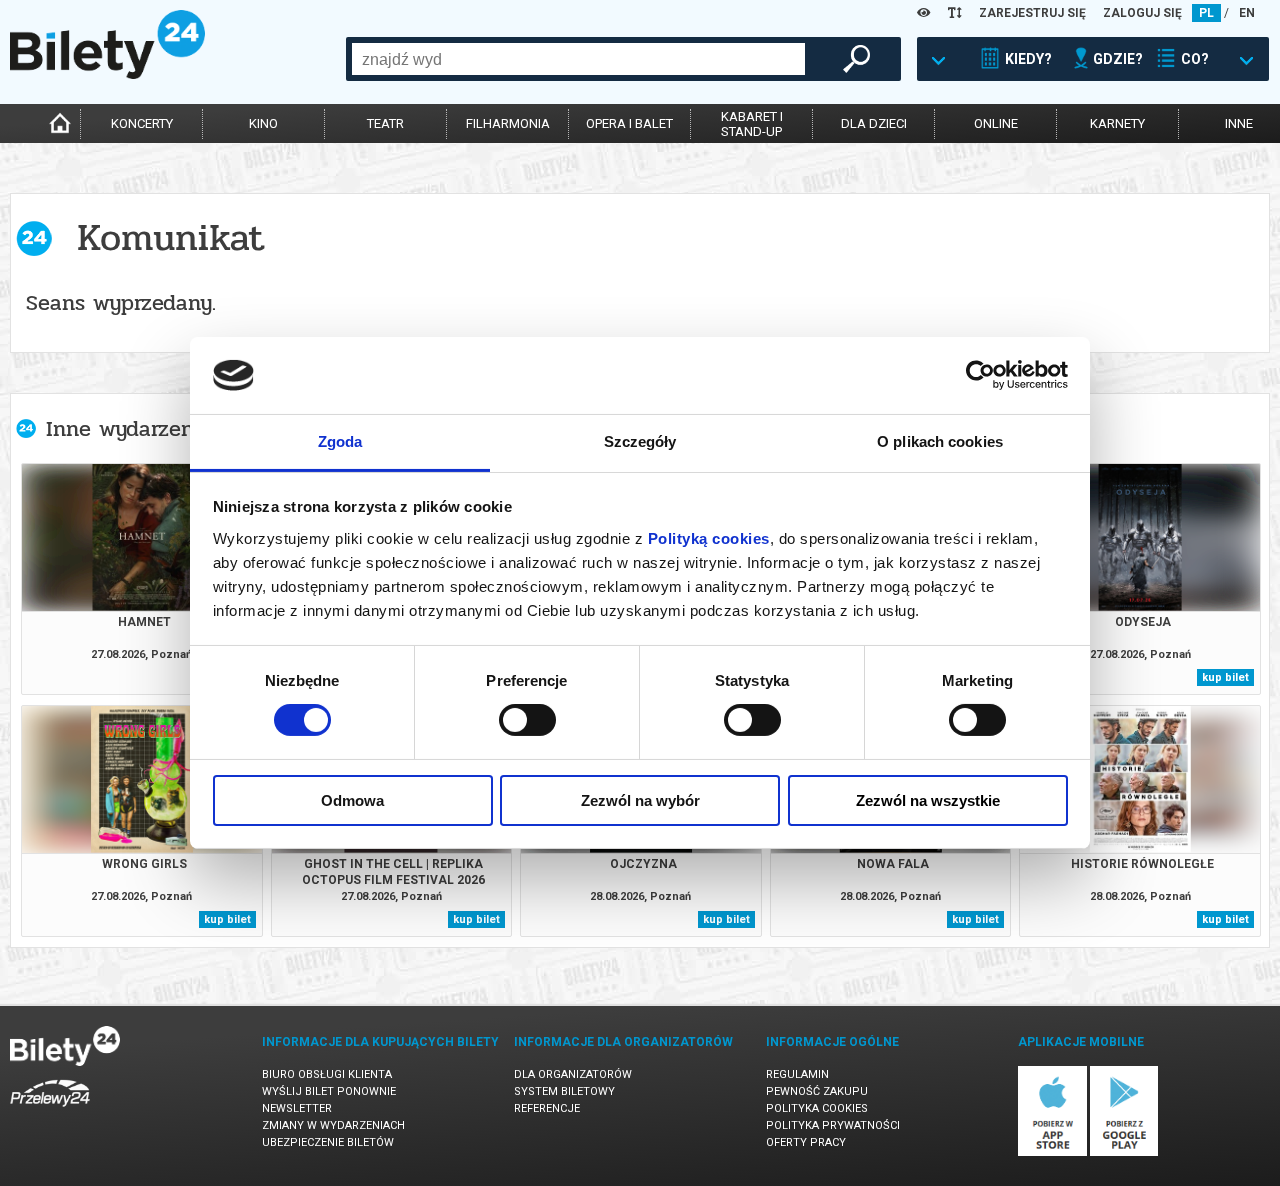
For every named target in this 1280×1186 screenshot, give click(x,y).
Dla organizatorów (573, 1074)
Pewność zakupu (817, 1091)
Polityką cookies (709, 538)
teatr (385, 123)
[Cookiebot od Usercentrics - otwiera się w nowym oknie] (980, 375)
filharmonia (508, 123)
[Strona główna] (107, 74)
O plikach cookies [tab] (940, 441)
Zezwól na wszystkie (928, 800)
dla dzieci (874, 123)
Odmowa (352, 800)
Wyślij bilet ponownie (329, 1091)
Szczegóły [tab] (640, 441)
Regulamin (797, 1074)
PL (1206, 13)
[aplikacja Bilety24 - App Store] (1052, 1152)
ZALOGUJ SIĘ (1142, 13)
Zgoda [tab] (340, 441)
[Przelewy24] (50, 1110)
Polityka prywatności (833, 1125)
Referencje (547, 1108)
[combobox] (578, 59)
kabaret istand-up (752, 124)
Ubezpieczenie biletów (328, 1142)
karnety (1117, 123)
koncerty (142, 123)
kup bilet (1225, 677)
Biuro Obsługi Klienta (327, 1074)
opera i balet (629, 123)
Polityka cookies (817, 1108)
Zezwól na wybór (640, 800)
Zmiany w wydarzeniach (333, 1125)
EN (1247, 13)
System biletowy (564, 1091)
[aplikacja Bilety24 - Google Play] (1124, 1152)
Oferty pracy (806, 1142)
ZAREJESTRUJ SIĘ (1032, 13)
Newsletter (297, 1108)
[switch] (527, 720)
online (996, 123)
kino (263, 123)
